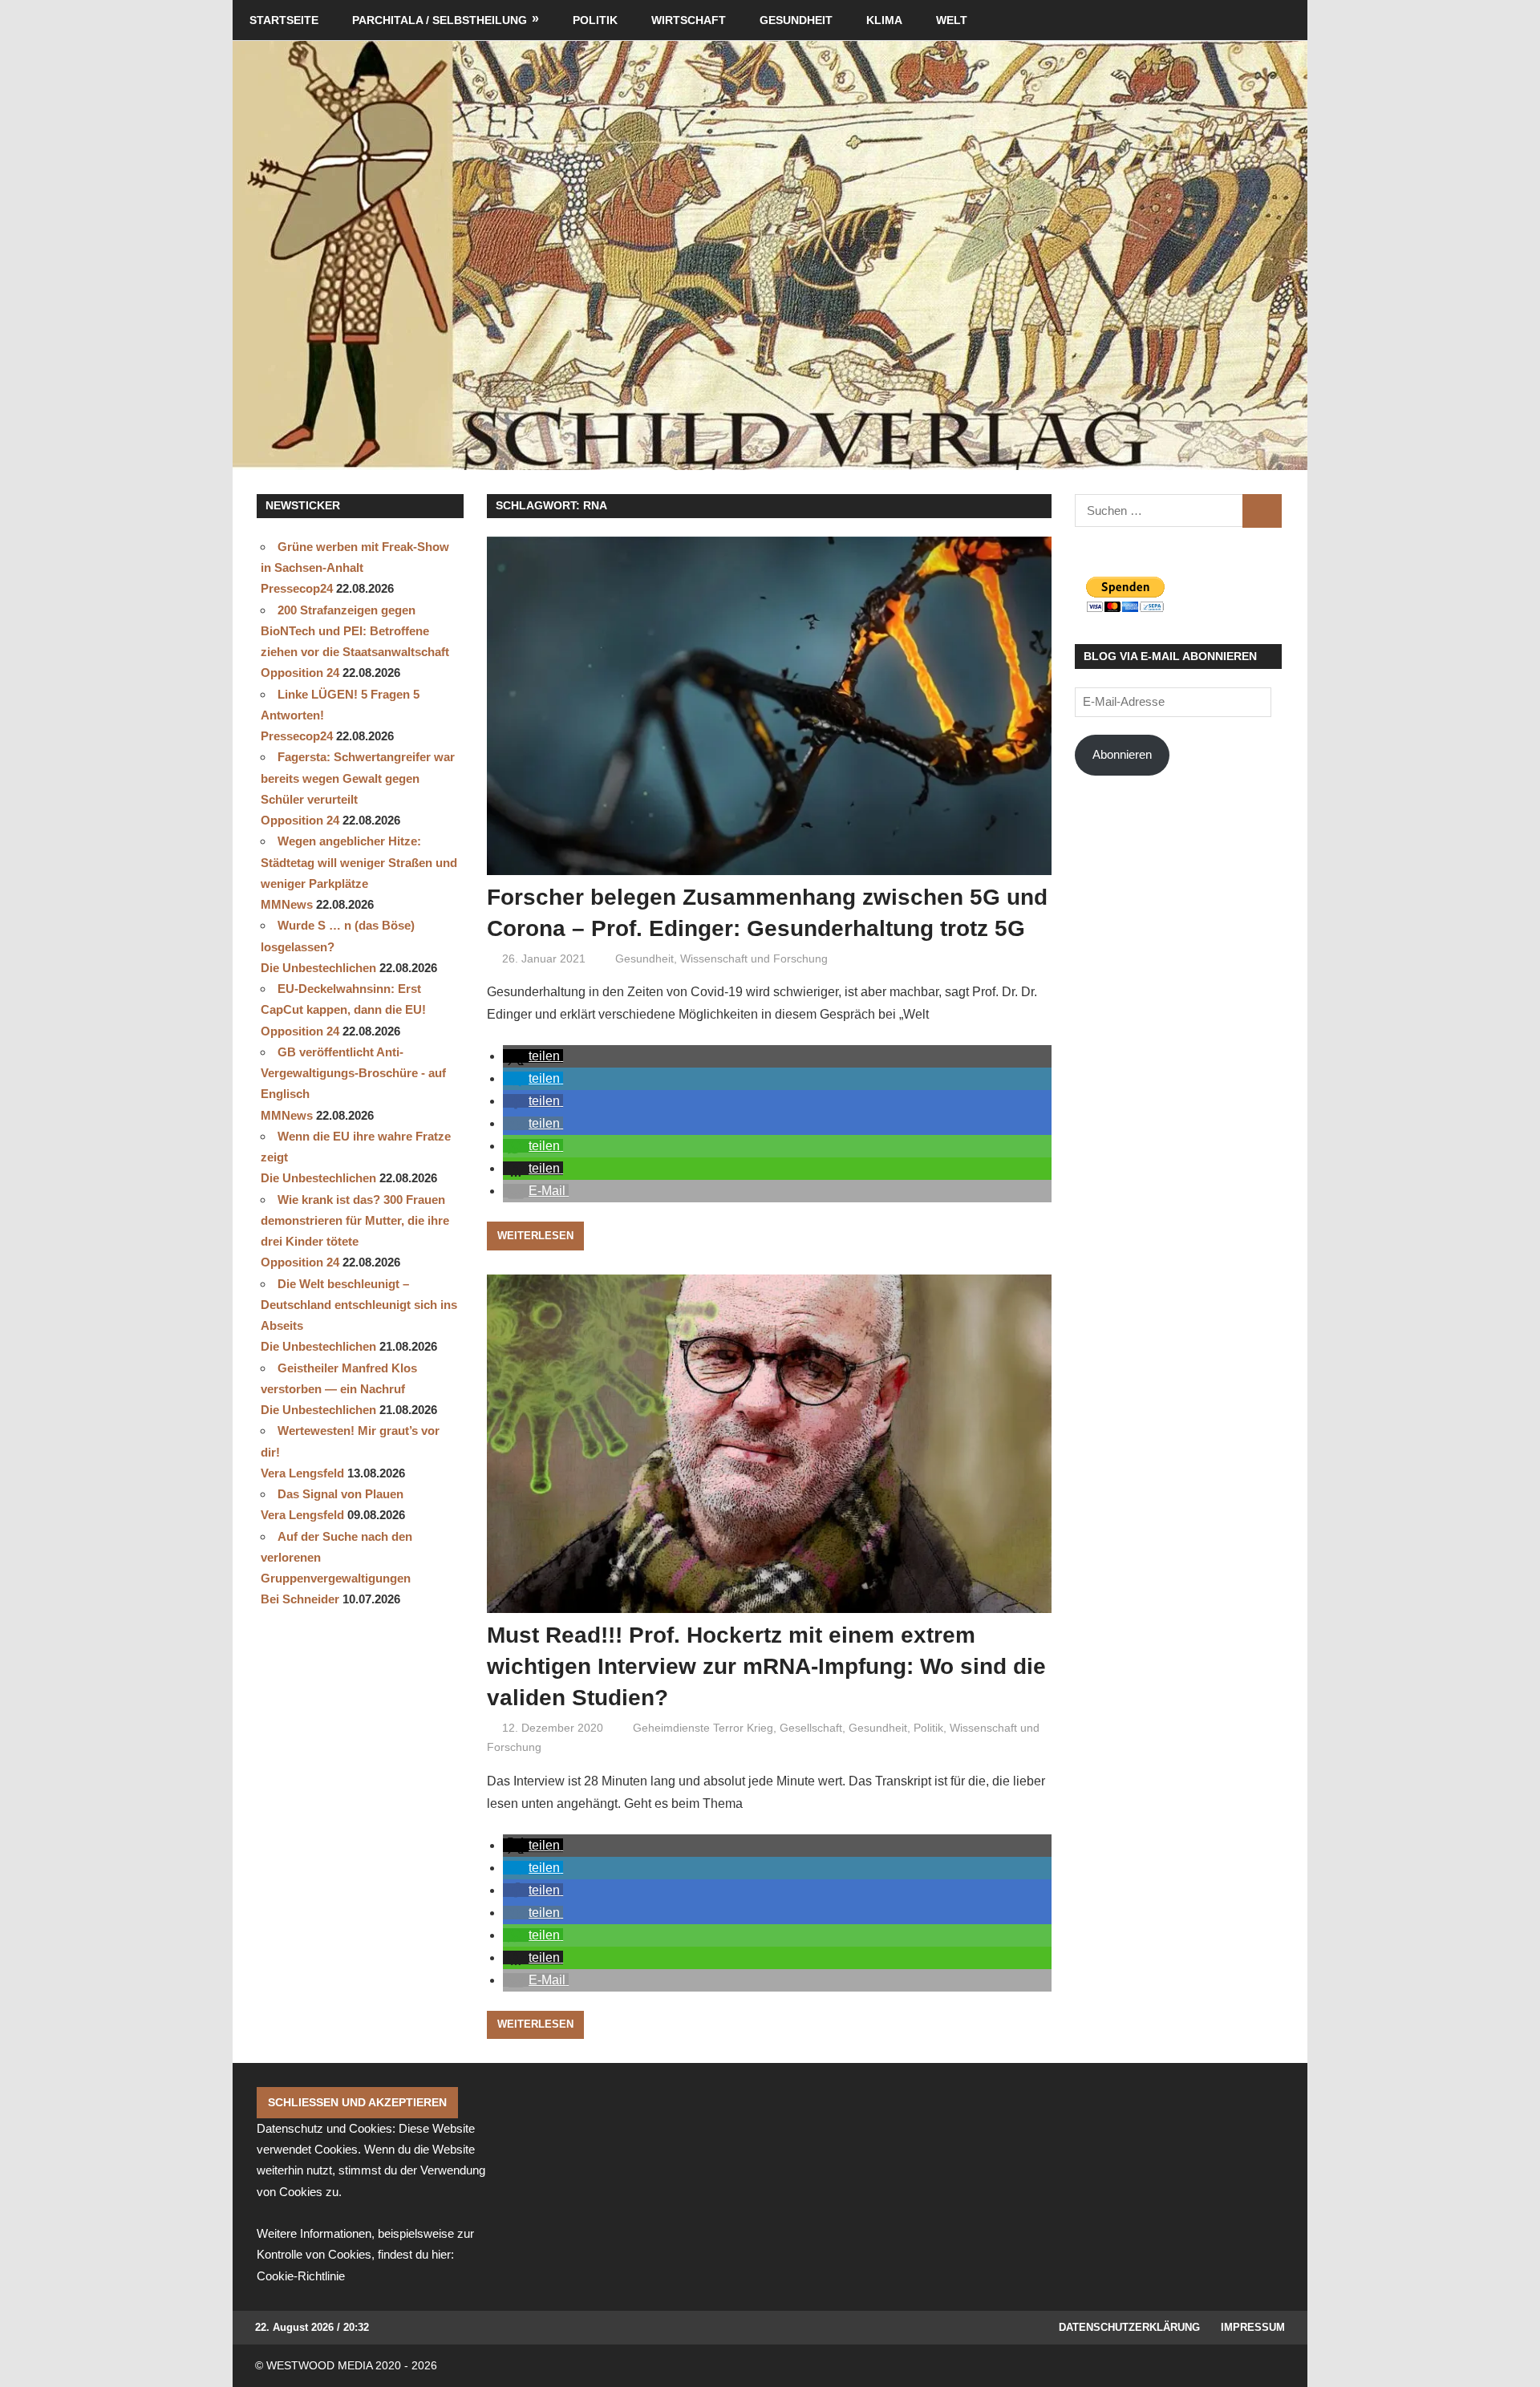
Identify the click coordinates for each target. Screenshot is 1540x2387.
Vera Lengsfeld (302, 1473)
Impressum (1253, 2327)
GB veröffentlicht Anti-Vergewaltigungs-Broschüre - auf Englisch (353, 1073)
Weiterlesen (535, 1236)
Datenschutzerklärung (1129, 2327)
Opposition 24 (300, 673)
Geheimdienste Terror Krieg (703, 1728)
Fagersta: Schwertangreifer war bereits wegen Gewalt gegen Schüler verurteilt (358, 778)
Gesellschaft (811, 1728)
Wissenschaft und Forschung (754, 958)
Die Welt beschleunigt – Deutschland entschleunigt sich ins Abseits (359, 1305)
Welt (952, 20)
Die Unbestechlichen (318, 968)
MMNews (287, 904)
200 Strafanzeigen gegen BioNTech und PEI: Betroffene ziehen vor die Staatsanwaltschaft (355, 631)
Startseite (284, 20)
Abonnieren (1122, 754)
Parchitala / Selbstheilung (440, 20)
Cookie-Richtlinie (301, 2276)
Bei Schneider (300, 1599)
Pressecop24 (297, 588)
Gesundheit (796, 20)
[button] (533, 1056)
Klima (884, 20)
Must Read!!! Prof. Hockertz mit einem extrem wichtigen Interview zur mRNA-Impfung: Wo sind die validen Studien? (766, 1666)
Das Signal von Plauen (340, 1494)
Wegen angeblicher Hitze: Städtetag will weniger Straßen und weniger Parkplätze (359, 862)
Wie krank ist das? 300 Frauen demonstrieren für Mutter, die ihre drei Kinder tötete (355, 1221)
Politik (595, 20)
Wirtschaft (689, 20)
